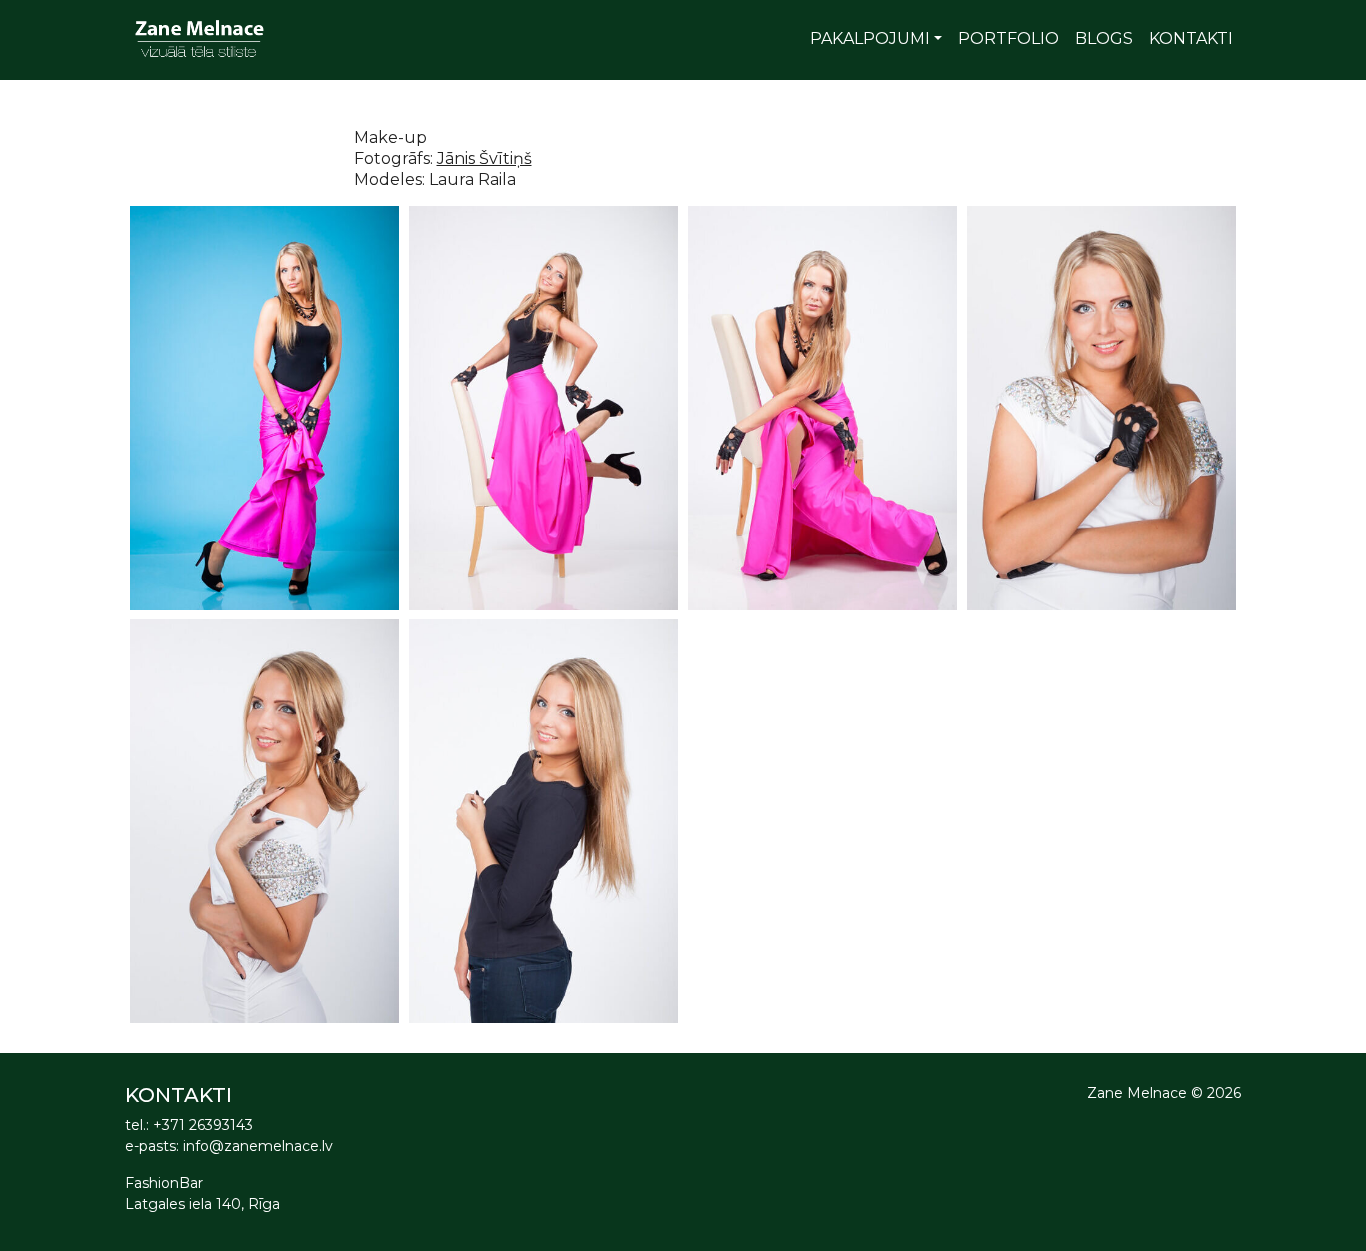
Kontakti (1191, 38)
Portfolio (1008, 38)
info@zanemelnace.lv (258, 1146)
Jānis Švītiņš (484, 158)
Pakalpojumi (870, 38)
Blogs (1104, 38)
